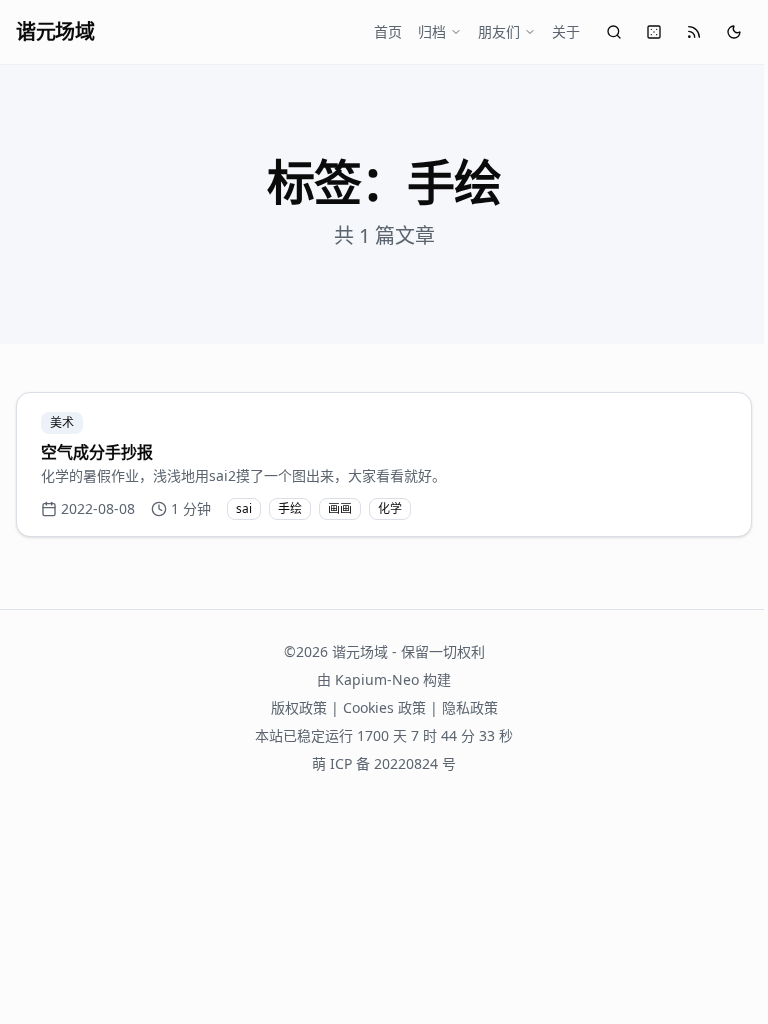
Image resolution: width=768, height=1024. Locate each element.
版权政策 (299, 707)
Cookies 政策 (384, 707)
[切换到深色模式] (734, 32)
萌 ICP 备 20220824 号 (384, 763)
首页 (388, 31)
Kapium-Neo (377, 679)
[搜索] (614, 32)
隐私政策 (470, 707)
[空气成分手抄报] (384, 464)
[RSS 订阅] (694, 32)
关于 (566, 31)
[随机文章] (654, 32)
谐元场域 (55, 31)
